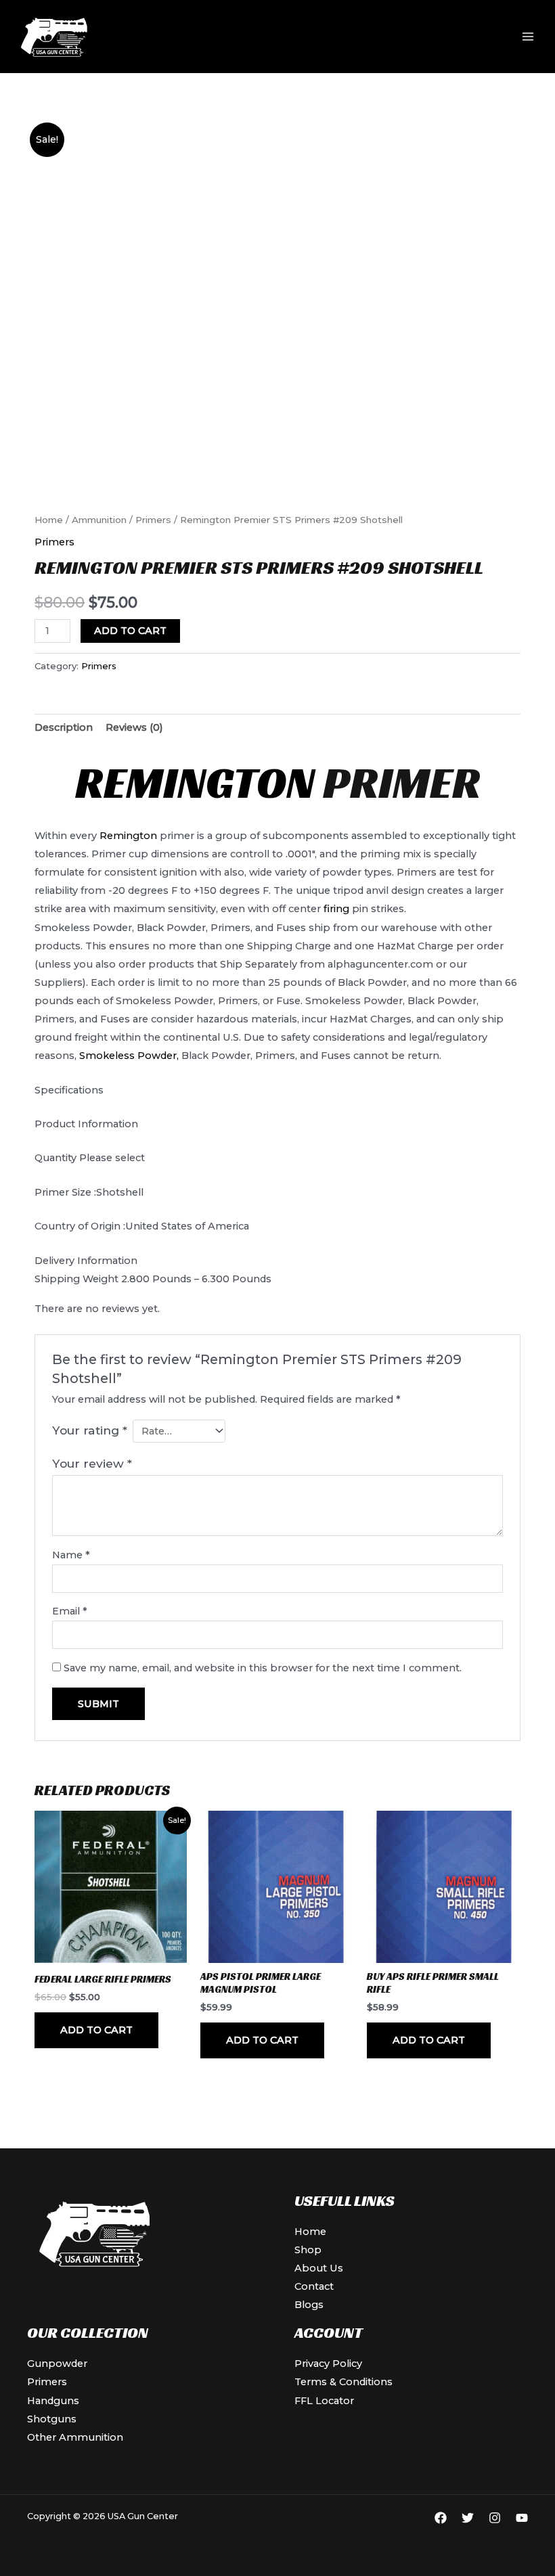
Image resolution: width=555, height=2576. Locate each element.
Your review (92, 1463)
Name (71, 1555)
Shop (308, 2250)
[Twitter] (468, 2518)
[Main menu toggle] (528, 37)
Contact (314, 2286)
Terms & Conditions (343, 2382)
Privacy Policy (328, 2364)
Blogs (309, 2305)
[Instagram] (495, 2518)
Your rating (90, 1430)
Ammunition (99, 520)
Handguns (53, 2401)
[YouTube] (522, 2518)
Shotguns (52, 2419)
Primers (153, 520)
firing (336, 909)
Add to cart (130, 631)
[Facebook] (441, 2518)
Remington (195, 783)
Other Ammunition (75, 2437)
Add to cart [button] (96, 2030)
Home (49, 520)
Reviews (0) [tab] (134, 727)
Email (70, 1611)
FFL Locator (324, 2401)
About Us (319, 2268)
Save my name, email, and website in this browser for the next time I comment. (263, 1668)
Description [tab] (64, 727)
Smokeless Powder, (129, 1056)
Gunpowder (57, 2364)
